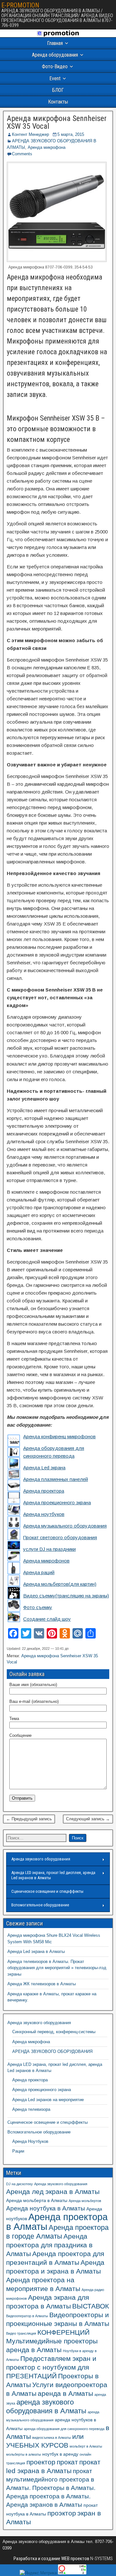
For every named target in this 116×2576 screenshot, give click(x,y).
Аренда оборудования (55, 55)
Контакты (58, 102)
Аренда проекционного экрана (57, 1502)
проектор (41, 2462)
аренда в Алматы (65, 2393)
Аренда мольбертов (85, 2201)
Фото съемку (38, 1607)
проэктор (62, 2513)
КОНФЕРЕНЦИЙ (63, 2332)
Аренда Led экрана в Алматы (36, 1951)
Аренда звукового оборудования (41, 1859)
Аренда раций (39, 1572)
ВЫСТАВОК (91, 2306)
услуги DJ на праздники (49, 1549)
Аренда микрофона (47, 147)
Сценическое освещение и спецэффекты (47, 1891)
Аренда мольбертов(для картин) (60, 1584)
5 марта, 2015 (71, 134)
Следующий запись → (88, 1819)
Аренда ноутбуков (44, 1514)
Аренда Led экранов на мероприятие (48, 2100)
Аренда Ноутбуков (30, 2141)
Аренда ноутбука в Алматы (46, 2208)
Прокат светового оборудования (60, 1537)
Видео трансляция (21, 2333)
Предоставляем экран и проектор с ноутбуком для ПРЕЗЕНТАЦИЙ (51, 2367)
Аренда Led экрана (44, 1468)
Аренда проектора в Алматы (57, 2222)
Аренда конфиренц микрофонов (59, 1436)
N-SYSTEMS (101, 2559)
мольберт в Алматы (86, 2446)
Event (55, 78)
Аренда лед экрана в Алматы (53, 2192)
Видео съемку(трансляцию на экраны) (66, 1596)
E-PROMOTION (20, 5)
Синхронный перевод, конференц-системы (54, 2032)
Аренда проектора (44, 1491)
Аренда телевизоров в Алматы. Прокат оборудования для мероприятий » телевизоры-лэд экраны (57, 1968)
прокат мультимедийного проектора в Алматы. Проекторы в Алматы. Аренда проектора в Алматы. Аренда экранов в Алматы (51, 2488)
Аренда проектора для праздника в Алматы (49, 2245)
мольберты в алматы (24, 2454)
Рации (18, 2151)
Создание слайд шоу (47, 1619)
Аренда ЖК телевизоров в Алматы (42, 1984)
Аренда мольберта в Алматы (37, 2200)
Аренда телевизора (31, 2109)
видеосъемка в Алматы (52, 2438)
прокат (67, 2462)
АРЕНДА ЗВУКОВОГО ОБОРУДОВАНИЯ (52, 2051)
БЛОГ (58, 90)
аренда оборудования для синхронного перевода (64, 2429)
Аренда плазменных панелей (56, 1479)
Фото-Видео (55, 66)
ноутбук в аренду (60, 2454)
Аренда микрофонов (46, 1561)
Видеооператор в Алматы (27, 2316)
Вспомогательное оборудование (40, 1905)
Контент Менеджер (30, 134)
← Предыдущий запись (29, 1819)
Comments (22, 154)
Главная (55, 43)
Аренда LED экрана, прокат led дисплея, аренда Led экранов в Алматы (53, 1875)
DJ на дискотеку (19, 2184)
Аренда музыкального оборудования (65, 1526)
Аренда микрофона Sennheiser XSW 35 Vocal (57, 122)
